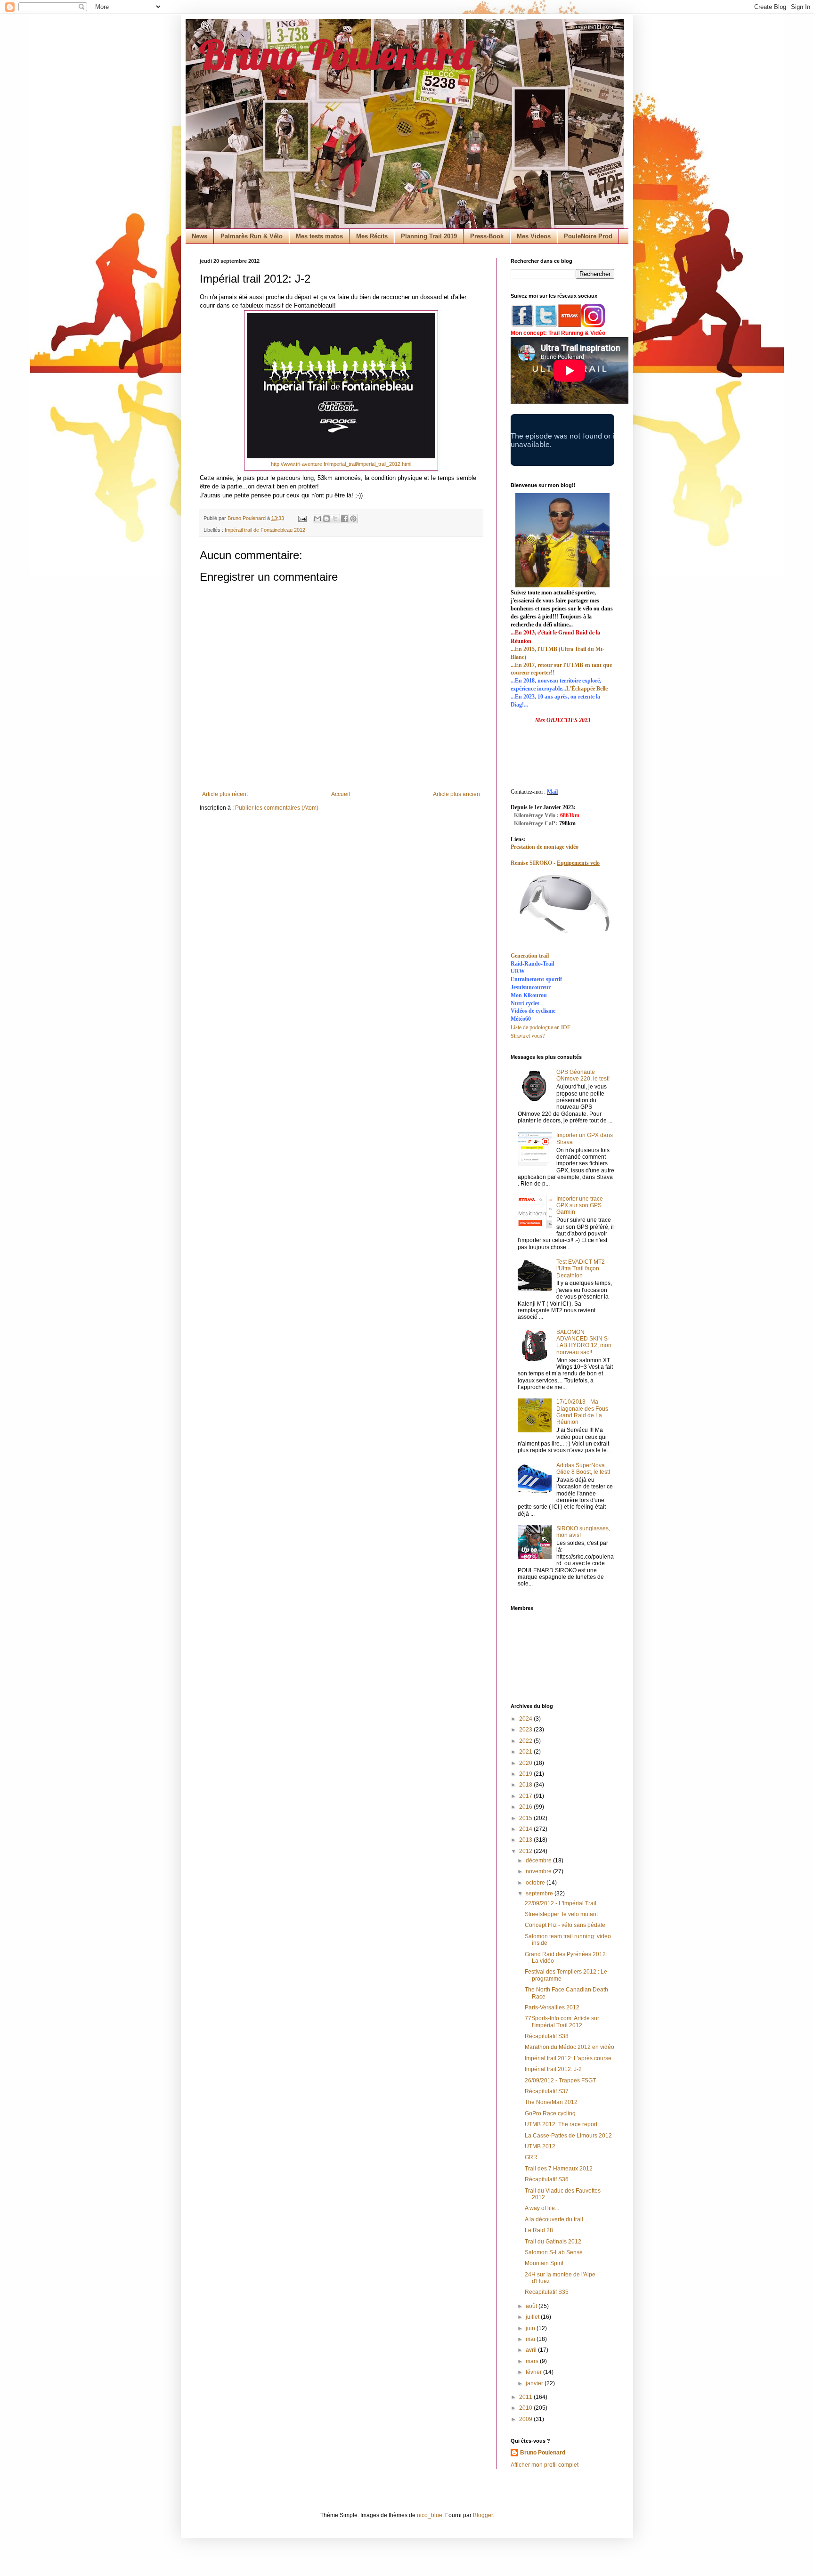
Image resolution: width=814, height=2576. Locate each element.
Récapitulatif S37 (547, 2091)
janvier (535, 2383)
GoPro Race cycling (550, 2113)
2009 (526, 2419)
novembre (539, 1871)
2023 (526, 1730)
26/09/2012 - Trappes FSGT (560, 2080)
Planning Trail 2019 (429, 236)
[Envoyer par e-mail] (317, 519)
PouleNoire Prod (588, 236)
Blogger (483, 2515)
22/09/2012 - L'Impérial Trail (561, 1903)
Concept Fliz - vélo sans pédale (565, 1925)
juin (531, 2328)
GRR (531, 2157)
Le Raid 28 (539, 2230)
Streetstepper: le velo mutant (561, 1914)
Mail (552, 792)
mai (531, 2339)
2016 (526, 1807)
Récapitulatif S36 (547, 2179)
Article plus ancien (456, 794)
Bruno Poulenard (336, 54)
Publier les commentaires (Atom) (277, 808)
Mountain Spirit (544, 2263)
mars (533, 2361)
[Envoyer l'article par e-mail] (302, 518)
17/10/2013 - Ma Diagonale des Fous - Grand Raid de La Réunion (584, 1412)
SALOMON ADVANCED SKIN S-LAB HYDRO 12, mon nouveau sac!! (584, 1342)
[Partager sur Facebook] (344, 519)
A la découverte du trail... (556, 2219)
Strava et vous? (528, 1035)
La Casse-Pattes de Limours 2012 (568, 2136)
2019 (526, 1774)
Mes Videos (534, 236)
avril (532, 2350)
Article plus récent (225, 794)
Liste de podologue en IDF (541, 1027)
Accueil (341, 794)
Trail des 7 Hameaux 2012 (559, 2169)
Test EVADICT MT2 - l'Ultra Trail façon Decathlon (582, 1269)
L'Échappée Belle (587, 689)
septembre (540, 1893)
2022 (526, 1741)
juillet (533, 2317)
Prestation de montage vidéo (545, 847)
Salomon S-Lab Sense (554, 2252)
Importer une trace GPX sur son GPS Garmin (580, 1206)
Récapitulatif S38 (547, 2036)
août (532, 2306)
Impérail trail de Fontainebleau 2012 (265, 530)
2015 (526, 1818)
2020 (526, 1763)
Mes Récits (372, 236)
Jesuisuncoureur (531, 987)
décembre (539, 1861)
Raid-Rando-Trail (532, 964)
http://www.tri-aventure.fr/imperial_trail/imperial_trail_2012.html (341, 464)
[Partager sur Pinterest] (353, 519)
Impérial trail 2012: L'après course (568, 2058)
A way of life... (542, 2208)
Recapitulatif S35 (547, 2292)
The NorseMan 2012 (551, 2102)
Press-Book (487, 236)
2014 (526, 1829)
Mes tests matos (319, 236)
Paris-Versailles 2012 (552, 2007)
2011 (526, 2397)
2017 (526, 1796)
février (534, 2372)
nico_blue (430, 2515)
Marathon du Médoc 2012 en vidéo (570, 2047)
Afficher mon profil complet (545, 2465)
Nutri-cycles (525, 1003)
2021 (526, 1752)
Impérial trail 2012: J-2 (553, 2069)
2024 (526, 1719)
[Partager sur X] (335, 519)
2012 (526, 1851)
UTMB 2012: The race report (561, 2124)
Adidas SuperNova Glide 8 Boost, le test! (583, 1469)
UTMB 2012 (540, 2146)
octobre (536, 1883)
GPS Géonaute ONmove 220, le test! (583, 1075)
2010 (526, 2408)
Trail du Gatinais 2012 (553, 2242)
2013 (526, 1840)
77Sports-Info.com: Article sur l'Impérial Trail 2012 (562, 2022)
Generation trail (530, 956)
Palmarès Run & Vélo (252, 236)
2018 (526, 1785)
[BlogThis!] (326, 519)
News (199, 236)
